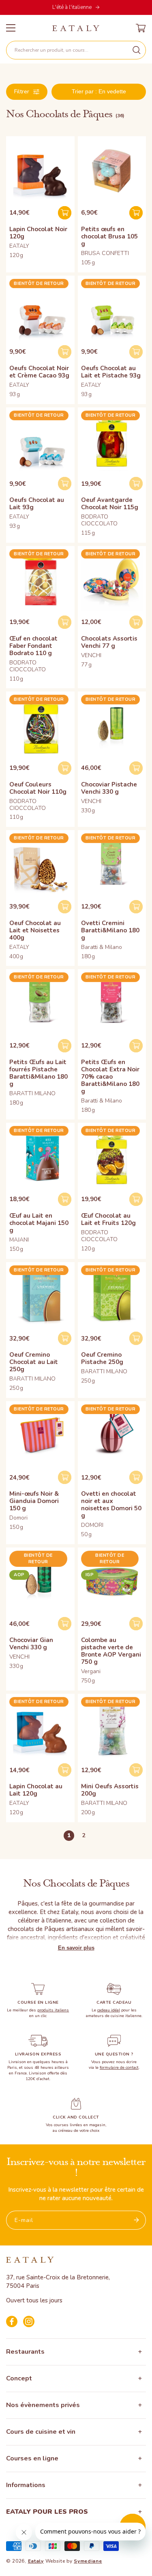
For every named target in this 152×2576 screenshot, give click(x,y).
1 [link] (69, 1835)
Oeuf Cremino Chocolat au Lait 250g (34, 1362)
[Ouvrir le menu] (11, 28)
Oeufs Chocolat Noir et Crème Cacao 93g (39, 372)
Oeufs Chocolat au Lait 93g (37, 504)
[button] (76, 50)
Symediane (88, 2561)
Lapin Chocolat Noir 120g (38, 233)
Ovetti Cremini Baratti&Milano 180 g (110, 930)
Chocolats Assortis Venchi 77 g (109, 642)
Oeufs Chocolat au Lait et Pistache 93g (111, 372)
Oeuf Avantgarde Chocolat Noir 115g (110, 504)
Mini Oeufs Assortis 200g (110, 1790)
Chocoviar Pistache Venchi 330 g (109, 788)
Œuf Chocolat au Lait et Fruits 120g (108, 1219)
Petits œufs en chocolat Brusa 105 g (109, 236)
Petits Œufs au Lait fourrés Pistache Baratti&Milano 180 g (39, 1073)
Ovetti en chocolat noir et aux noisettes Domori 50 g (111, 1505)
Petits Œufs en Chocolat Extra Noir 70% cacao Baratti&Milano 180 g (110, 1077)
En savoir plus (76, 1948)
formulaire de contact (119, 2068)
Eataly (36, 2561)
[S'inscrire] (137, 2220)
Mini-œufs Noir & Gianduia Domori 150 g (34, 1501)
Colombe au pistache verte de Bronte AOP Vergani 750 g (111, 1651)
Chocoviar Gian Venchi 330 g (31, 1644)
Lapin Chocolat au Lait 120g (36, 1790)
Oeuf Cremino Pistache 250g (102, 1358)
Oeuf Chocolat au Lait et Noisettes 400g (35, 930)
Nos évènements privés (43, 2405)
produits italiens (53, 2010)
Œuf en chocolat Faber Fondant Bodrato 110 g (33, 646)
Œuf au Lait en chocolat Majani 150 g (39, 1223)
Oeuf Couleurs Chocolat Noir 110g (38, 788)
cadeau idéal (109, 2010)
